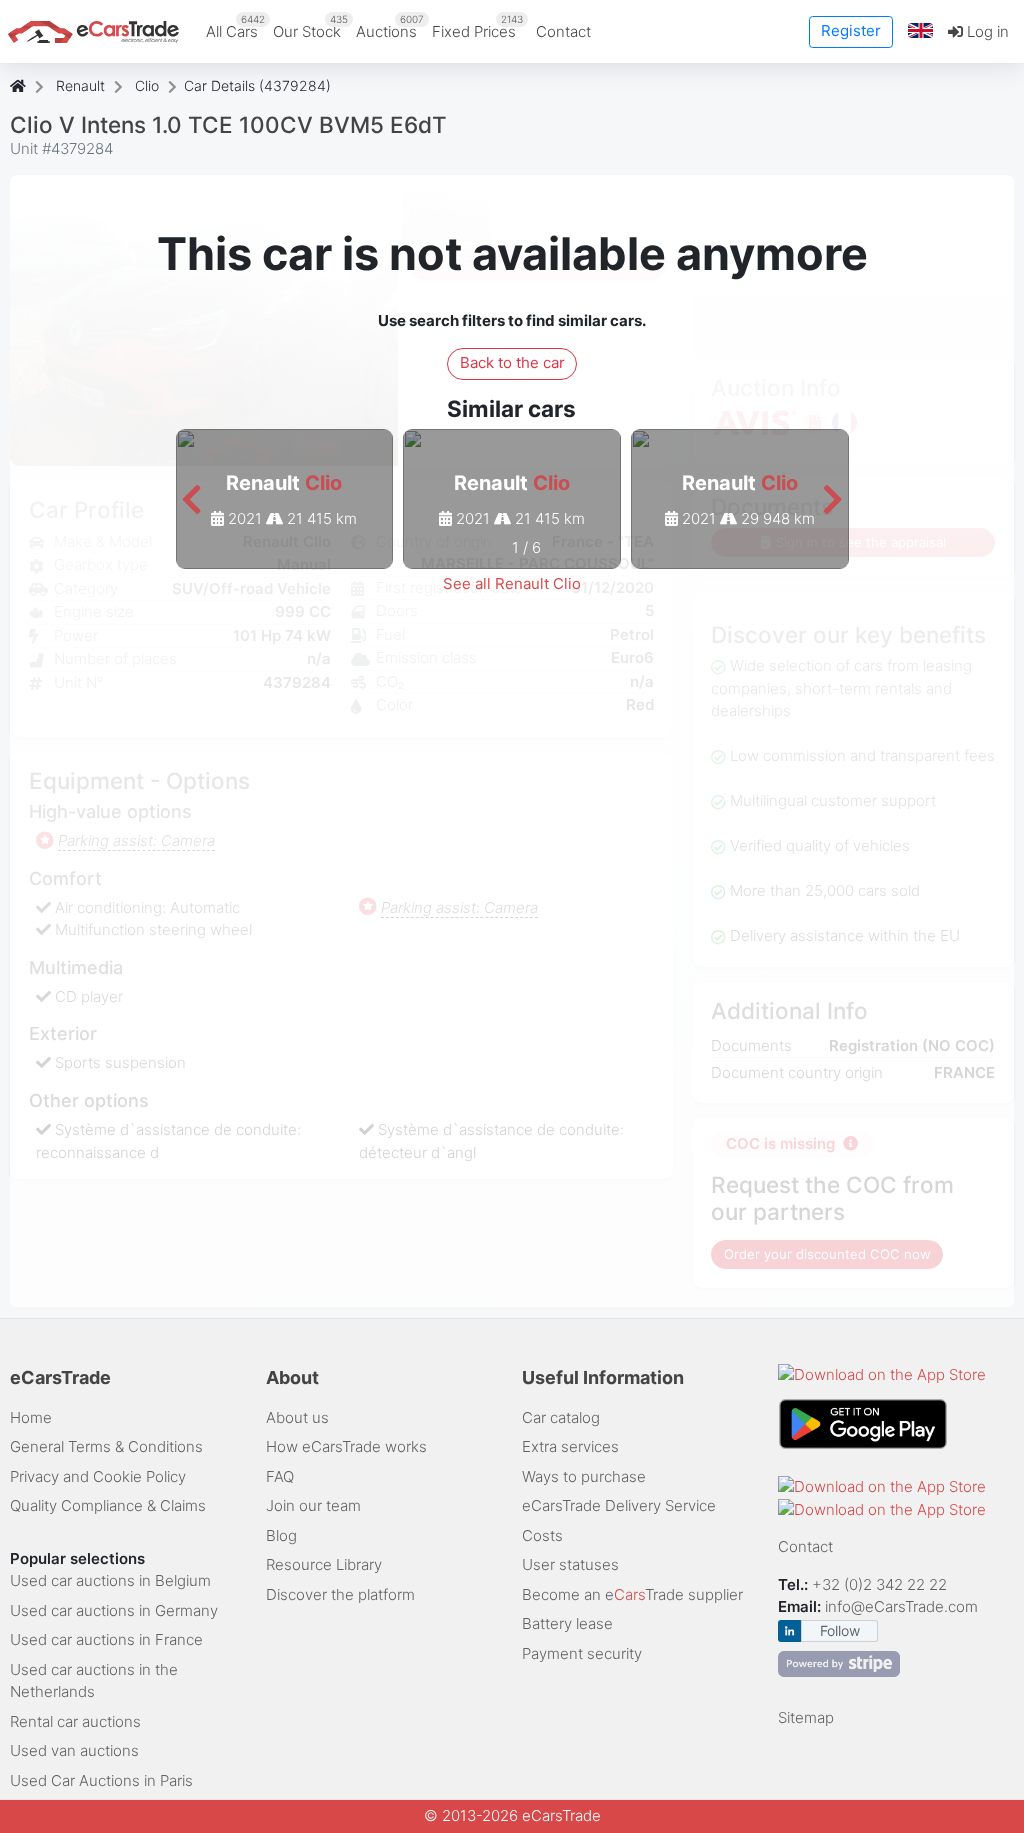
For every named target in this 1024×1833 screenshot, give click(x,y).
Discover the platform (340, 1594)
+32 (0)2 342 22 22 (881, 1584)
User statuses (570, 1564)
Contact (563, 31)
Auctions (390, 27)
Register (851, 30)
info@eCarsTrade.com (901, 1606)
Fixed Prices (477, 27)
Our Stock (310, 27)
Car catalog (561, 1417)
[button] (921, 31)
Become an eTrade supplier (632, 1594)
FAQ (280, 1476)
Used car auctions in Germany (114, 1610)
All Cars (235, 27)
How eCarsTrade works (346, 1446)
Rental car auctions (75, 1721)
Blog (281, 1535)
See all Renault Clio (512, 583)
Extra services (570, 1446)
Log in (986, 31)
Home (31, 1417)
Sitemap (806, 1717)
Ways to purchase (584, 1476)
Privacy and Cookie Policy (98, 1476)
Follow (840, 1630)
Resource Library (324, 1564)
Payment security (582, 1653)
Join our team (313, 1505)
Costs (542, 1535)
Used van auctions (74, 1750)
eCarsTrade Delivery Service (619, 1505)
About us (297, 1417)
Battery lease (567, 1623)
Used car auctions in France (106, 1639)
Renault (80, 85)
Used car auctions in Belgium (110, 1580)
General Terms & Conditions (106, 1446)
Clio (147, 85)
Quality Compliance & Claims (108, 1505)
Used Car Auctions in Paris (101, 1780)
